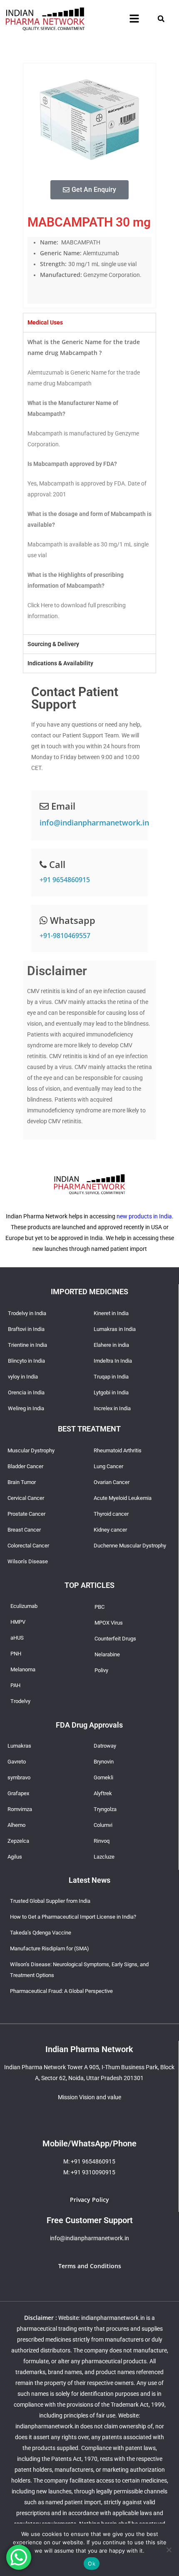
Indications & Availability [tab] (60, 663)
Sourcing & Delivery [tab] (53, 644)
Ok (92, 2563)
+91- (65, 936)
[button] (134, 19)
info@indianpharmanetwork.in (94, 823)
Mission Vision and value (89, 2097)
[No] (169, 2550)
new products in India (144, 1216)
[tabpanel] (89, 483)
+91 (65, 880)
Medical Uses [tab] (45, 322)
